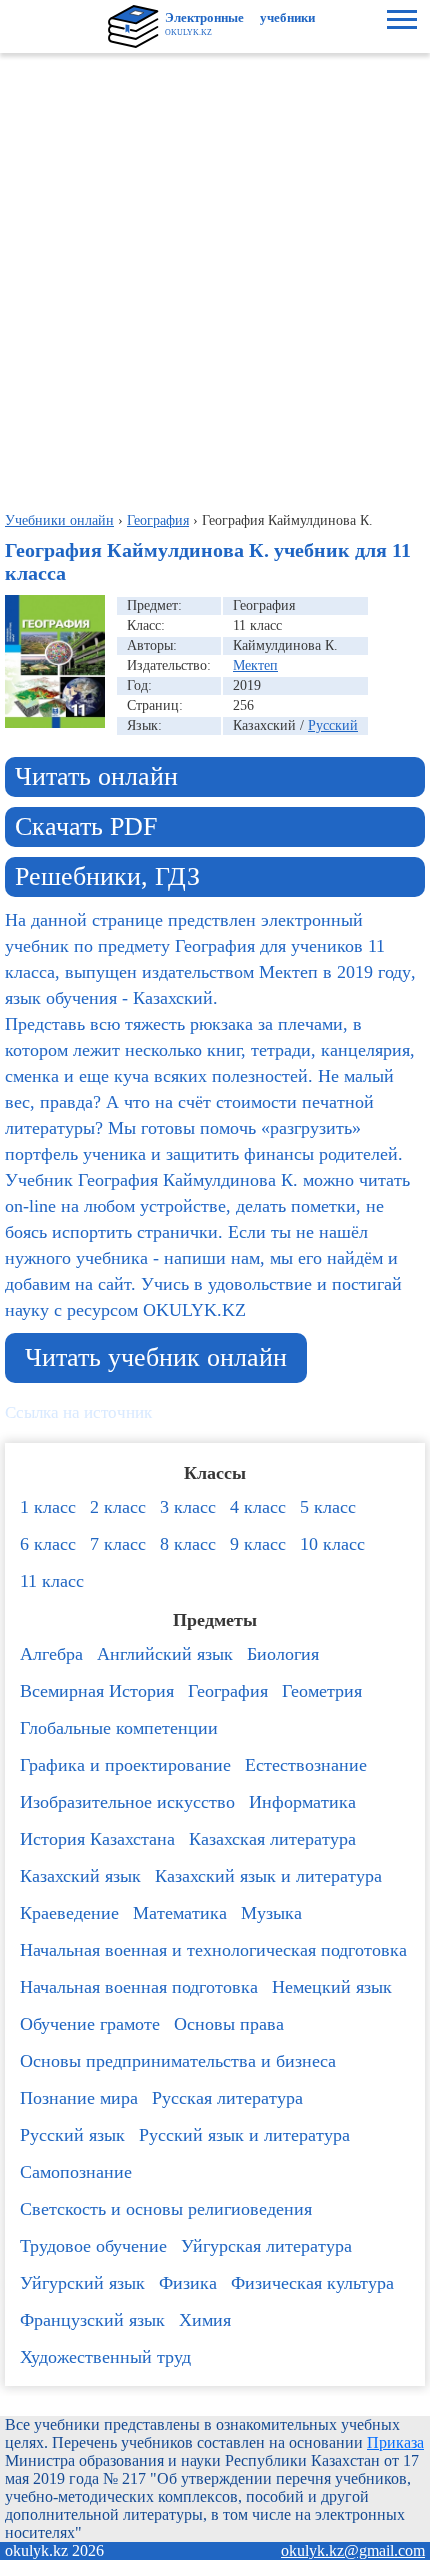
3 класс (188, 1507)
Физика (188, 2283)
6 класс (48, 1544)
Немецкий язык (332, 1987)
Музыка (271, 1913)
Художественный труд (105, 2357)
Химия (205, 2320)
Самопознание (76, 2172)
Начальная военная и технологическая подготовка (213, 1950)
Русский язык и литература (244, 2135)
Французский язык (92, 2320)
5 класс (328, 1507)
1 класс (48, 1507)
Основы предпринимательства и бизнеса (178, 2061)
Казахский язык (80, 1876)
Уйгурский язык (82, 2283)
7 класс (118, 1544)
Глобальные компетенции (119, 1728)
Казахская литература (272, 1839)
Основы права (229, 2024)
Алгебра (51, 1654)
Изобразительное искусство (127, 1802)
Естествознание (306, 1765)
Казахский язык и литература (268, 1876)
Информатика (302, 1802)
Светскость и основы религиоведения (166, 2209)
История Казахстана (97, 1839)
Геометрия (322, 1691)
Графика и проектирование (125, 1765)
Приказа (395, 2442)
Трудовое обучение (93, 2246)
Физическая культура (312, 2283)
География (228, 1691)
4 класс (258, 1507)
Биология (283, 1654)
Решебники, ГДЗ (107, 876)
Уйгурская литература (266, 2246)
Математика (180, 1913)
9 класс (258, 1544)
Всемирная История (97, 1691)
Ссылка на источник (78, 1412)
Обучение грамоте (90, 2024)
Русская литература (227, 2098)
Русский (333, 725)
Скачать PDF (86, 826)
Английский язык (165, 1654)
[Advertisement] (215, 278)
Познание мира (79, 2098)
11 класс (52, 1581)
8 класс (188, 1544)
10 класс (332, 1544)
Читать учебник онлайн (156, 1357)
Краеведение (69, 1913)
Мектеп (255, 665)
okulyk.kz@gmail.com (353, 2550)
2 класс (118, 1507)
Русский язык (72, 2135)
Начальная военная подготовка (139, 1987)
